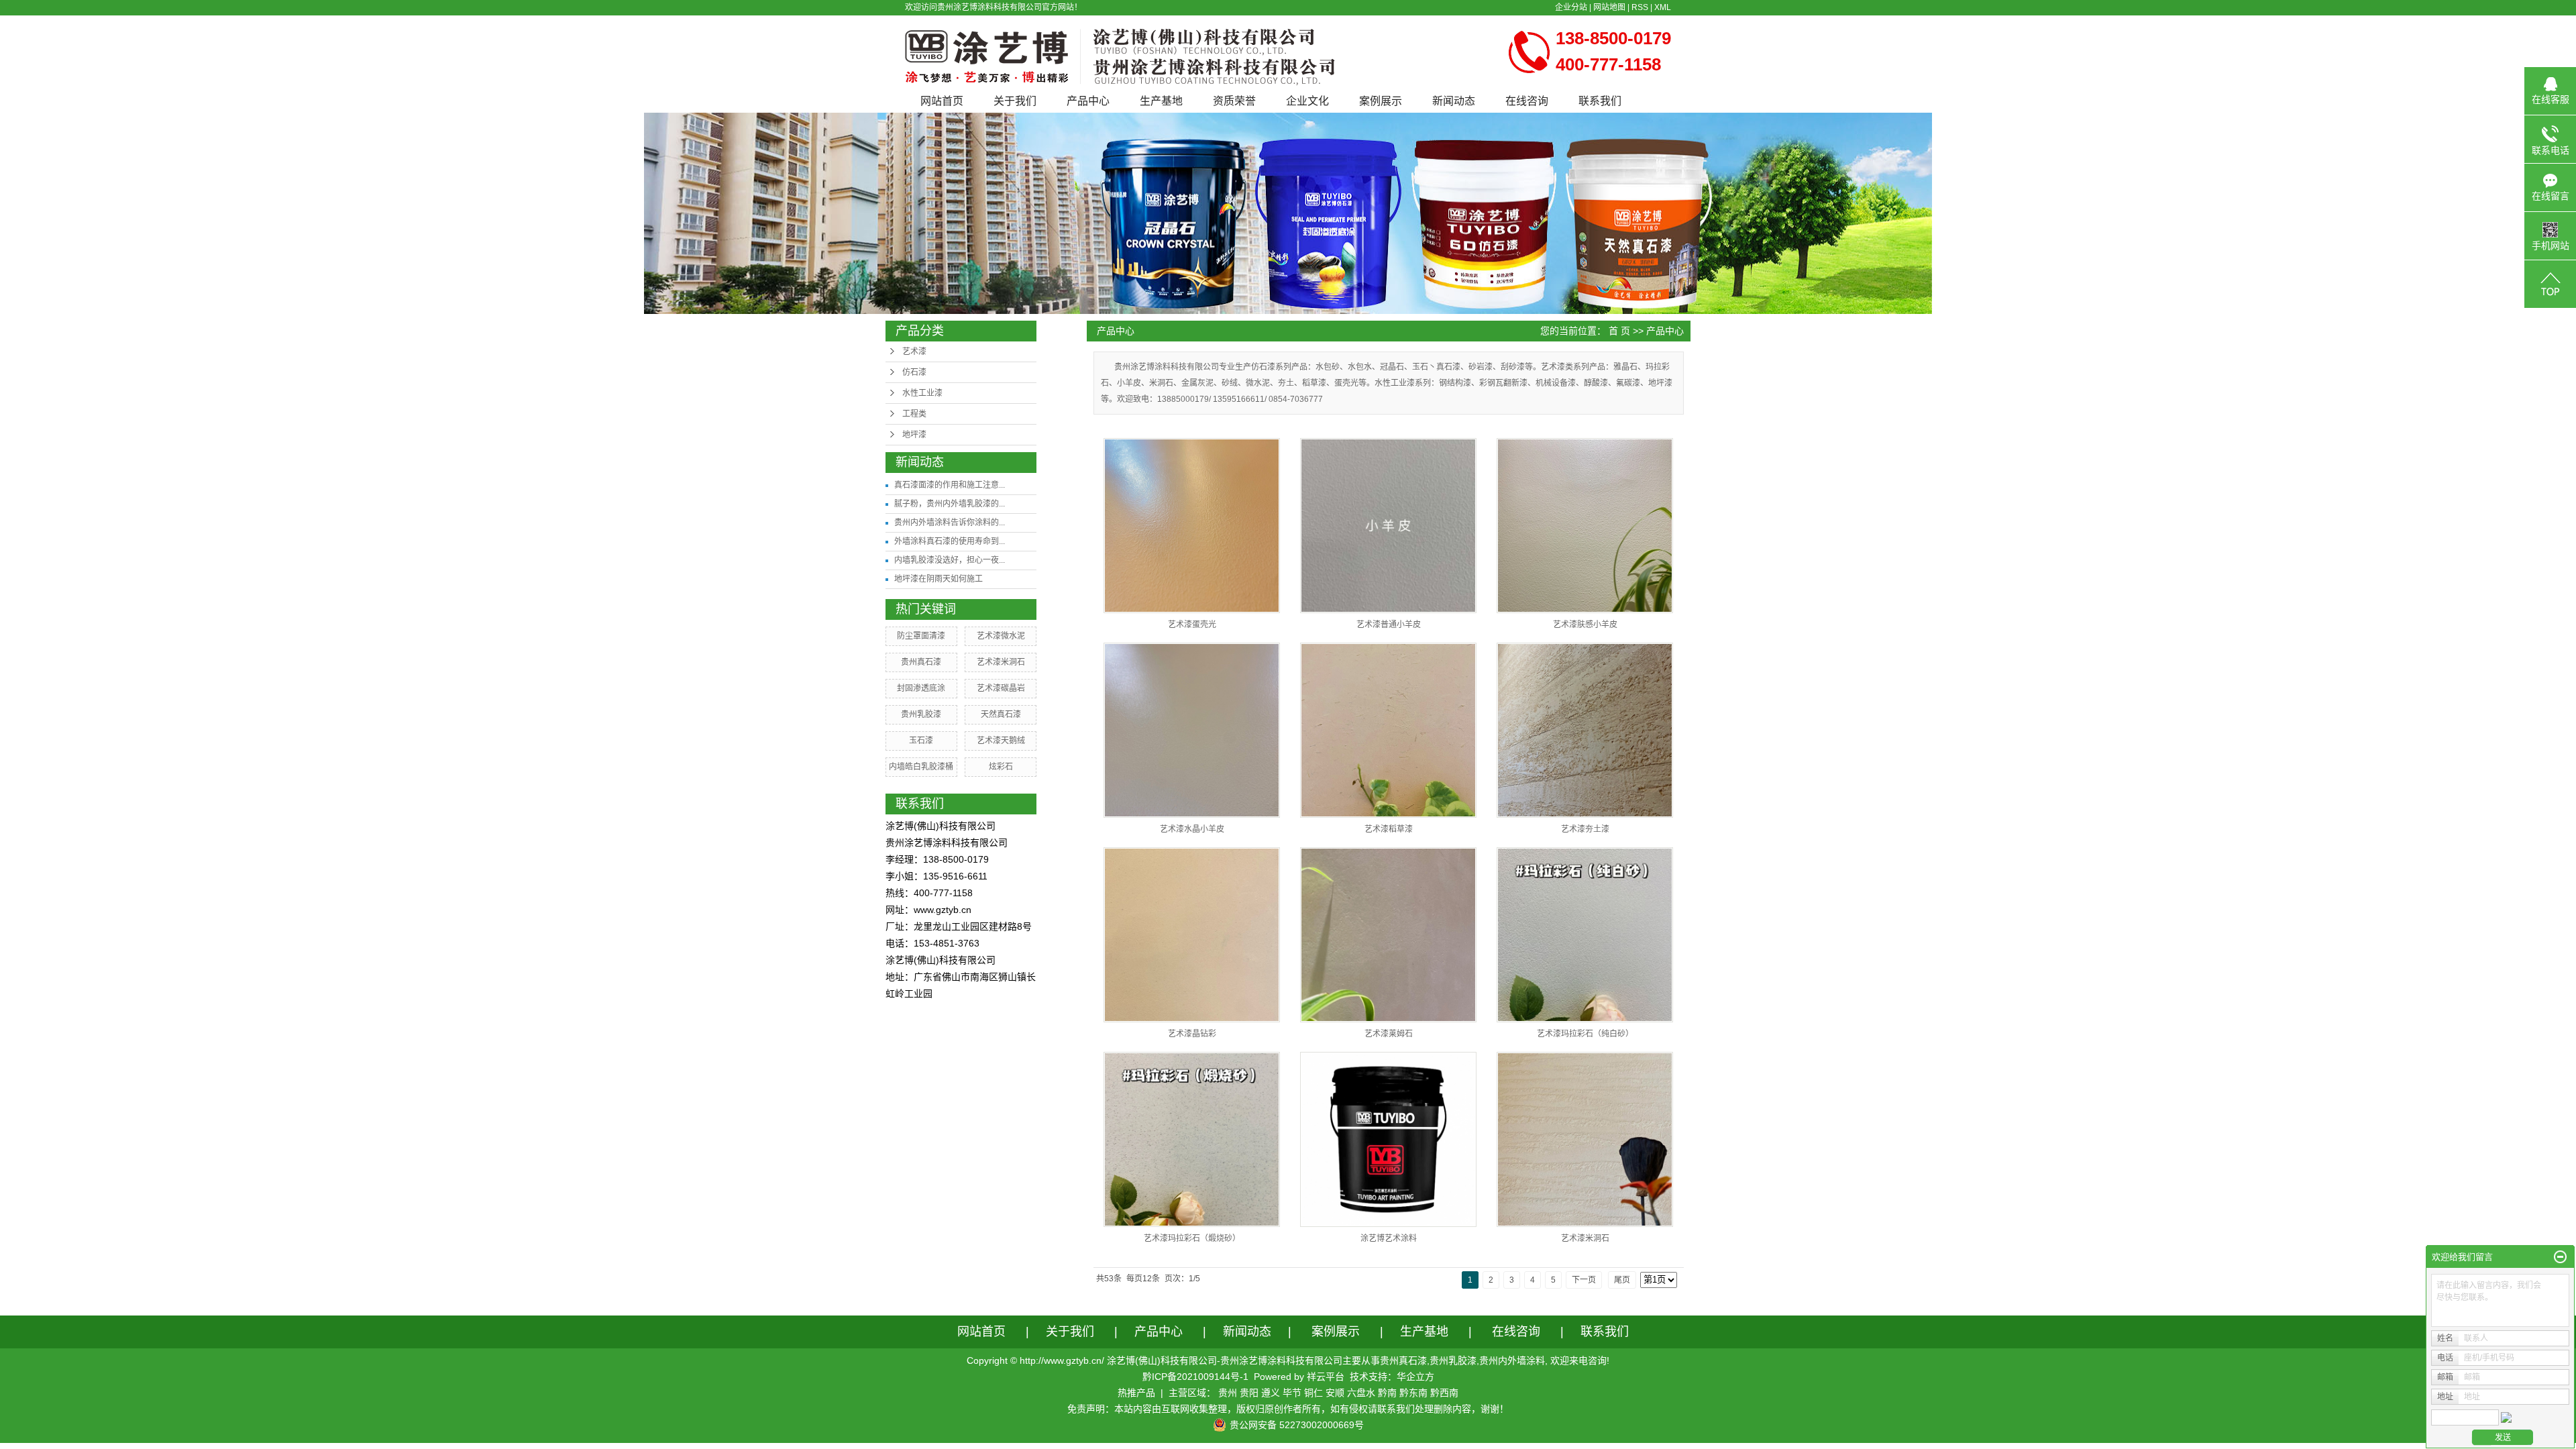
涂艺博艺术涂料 (1389, 1238)
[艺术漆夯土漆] (1585, 730)
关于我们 (1015, 101)
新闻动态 (1454, 101)
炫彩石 (1001, 767)
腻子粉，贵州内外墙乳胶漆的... (950, 504)
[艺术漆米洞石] (1585, 1139)
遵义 (1271, 1393)
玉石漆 (921, 741)
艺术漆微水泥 (1001, 636)
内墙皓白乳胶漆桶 (921, 767)
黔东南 (1413, 1393)
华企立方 (1415, 1377)
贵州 (1228, 1393)
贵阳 (1249, 1393)
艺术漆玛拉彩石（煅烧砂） (1192, 1238)
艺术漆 (914, 352)
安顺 (1335, 1393)
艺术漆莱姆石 (1389, 1034)
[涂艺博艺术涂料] (1388, 1139)
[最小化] (2560, 1257)
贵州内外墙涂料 (1512, 1360)
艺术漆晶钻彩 (1192, 1034)
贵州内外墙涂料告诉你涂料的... (950, 523)
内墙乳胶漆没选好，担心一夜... (950, 560)
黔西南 (1444, 1393)
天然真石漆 (1001, 714)
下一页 (1584, 1280)
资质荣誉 (1234, 101)
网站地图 (1609, 7)
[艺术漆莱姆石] (1388, 935)
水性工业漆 (922, 393)
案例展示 (1381, 101)
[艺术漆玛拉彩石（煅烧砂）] (1192, 1139)
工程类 (914, 414)
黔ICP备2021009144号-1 (1195, 1377)
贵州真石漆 (921, 662)
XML (1663, 7)
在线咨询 (1527, 101)
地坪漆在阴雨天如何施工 (938, 579)
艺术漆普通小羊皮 (1389, 625)
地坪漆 (914, 435)
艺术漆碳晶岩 (1001, 688)
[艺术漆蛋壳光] (1192, 526)
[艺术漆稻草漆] (1388, 730)
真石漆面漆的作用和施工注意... (950, 485)
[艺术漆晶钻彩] (1192, 935)
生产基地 (1161, 101)
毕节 (1292, 1393)
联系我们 (1600, 101)
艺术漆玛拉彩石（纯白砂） (1585, 1034)
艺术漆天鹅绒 (1001, 741)
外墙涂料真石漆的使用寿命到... (950, 541)
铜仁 (1313, 1393)
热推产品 (1136, 1393)
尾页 (1622, 1280)
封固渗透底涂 (921, 688)
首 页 (1619, 331)
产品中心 (1088, 101)
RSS (1640, 7)
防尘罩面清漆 (921, 636)
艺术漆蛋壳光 (1192, 625)
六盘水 (1361, 1393)
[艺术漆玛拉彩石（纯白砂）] (1585, 935)
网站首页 (942, 101)
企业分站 (1571, 7)
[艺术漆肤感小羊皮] (1585, 526)
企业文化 (1307, 101)
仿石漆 (914, 372)
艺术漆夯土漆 (1585, 829)
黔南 (1387, 1393)
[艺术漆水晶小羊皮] (1192, 730)
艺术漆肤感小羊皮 (1585, 625)
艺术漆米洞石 (1001, 662)
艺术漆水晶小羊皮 (1192, 829)
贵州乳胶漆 (921, 714)
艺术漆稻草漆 (1389, 829)
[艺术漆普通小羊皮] (1388, 526)
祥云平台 (1326, 1377)
